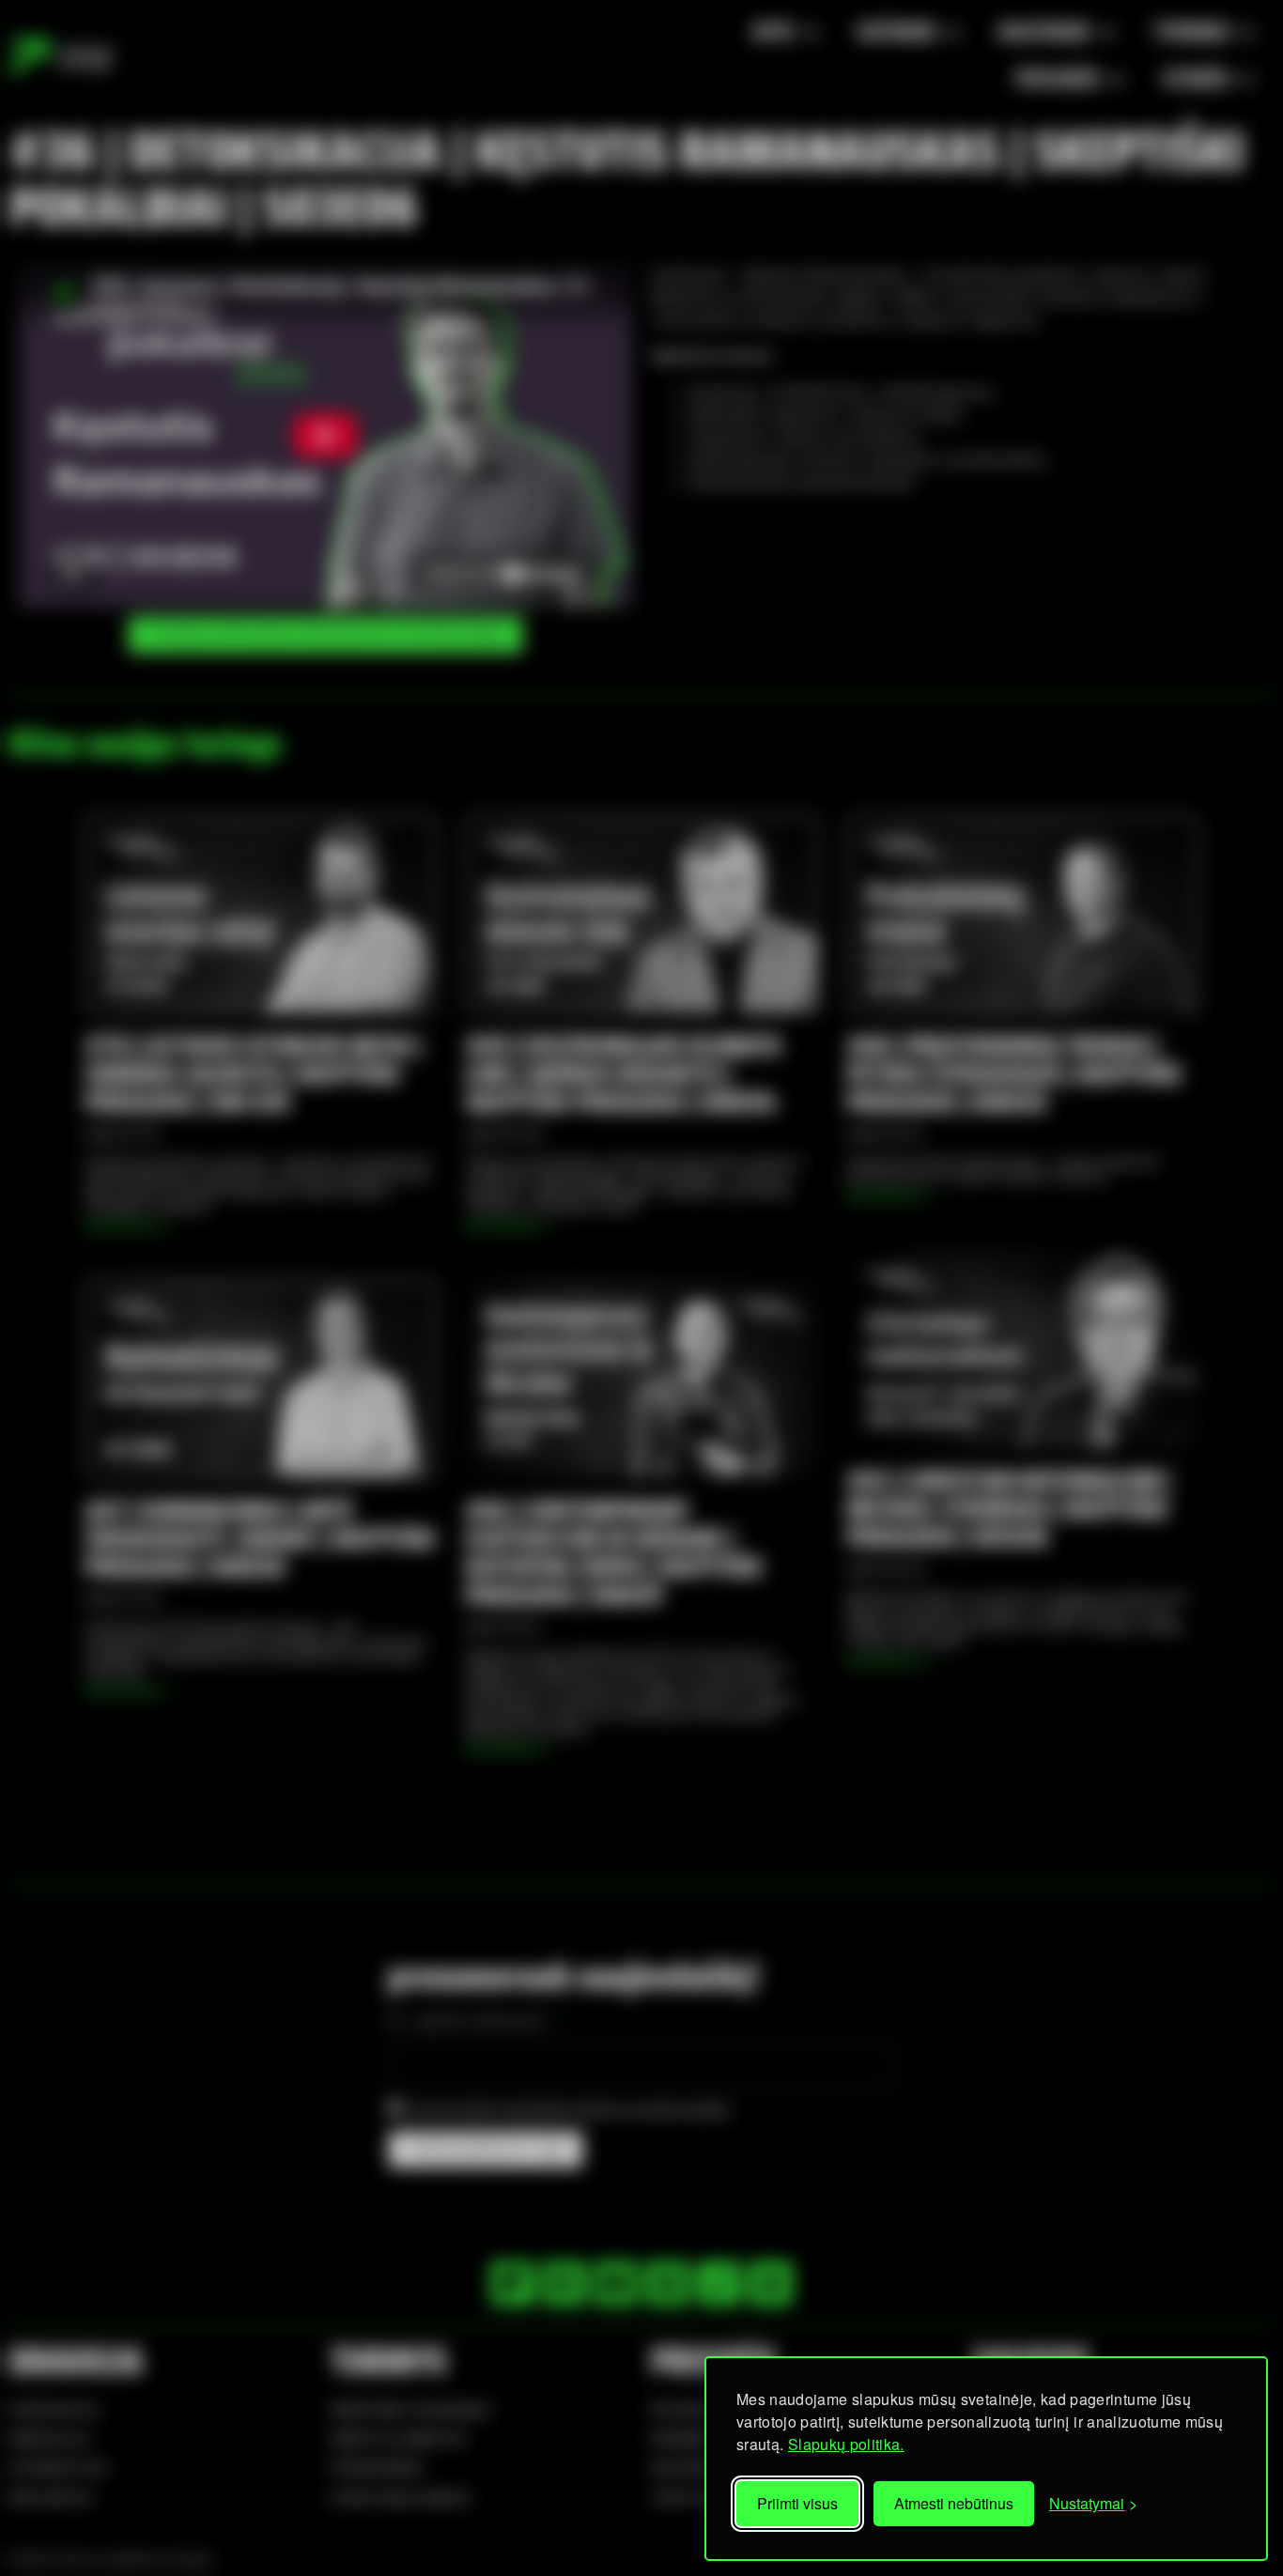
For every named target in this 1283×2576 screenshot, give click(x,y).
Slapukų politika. (846, 2444)
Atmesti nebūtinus (954, 2503)
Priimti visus (797, 2503)
